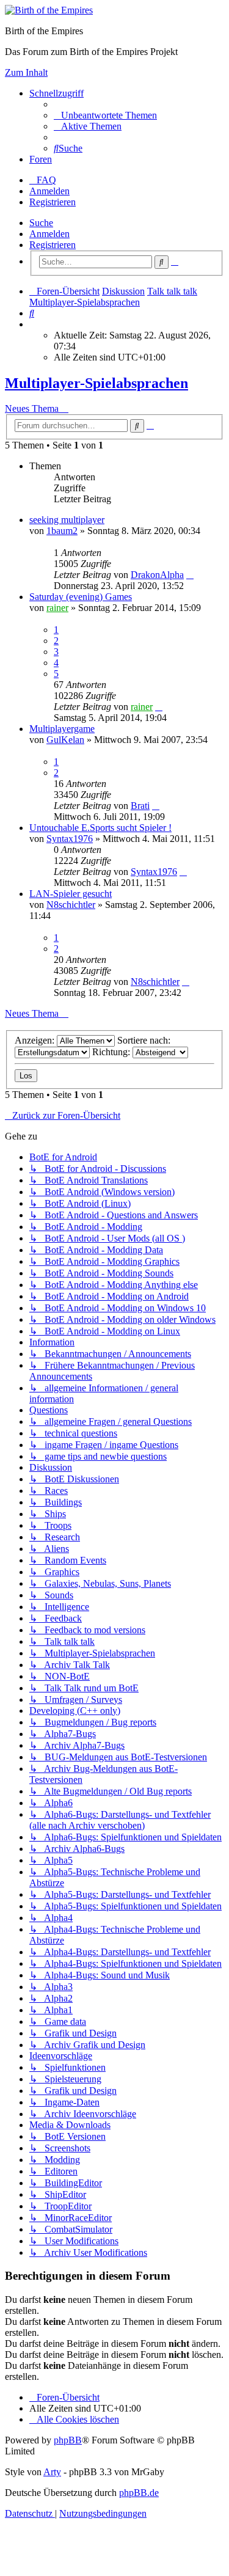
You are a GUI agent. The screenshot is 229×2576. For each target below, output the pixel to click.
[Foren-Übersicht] (49, 10)
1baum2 (62, 531)
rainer (57, 608)
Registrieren (53, 245)
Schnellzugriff (56, 93)
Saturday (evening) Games (81, 597)
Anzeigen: (36, 1040)
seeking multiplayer (67, 520)
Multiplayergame (62, 729)
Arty (52, 2472)
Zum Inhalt (26, 72)
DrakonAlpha (157, 575)
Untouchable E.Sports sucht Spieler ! (100, 828)
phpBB (68, 2440)
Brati (140, 806)
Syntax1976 (70, 839)
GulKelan (65, 740)
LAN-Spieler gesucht (71, 894)
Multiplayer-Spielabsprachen (96, 383)
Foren (41, 159)
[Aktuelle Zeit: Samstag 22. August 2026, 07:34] (33, 324)
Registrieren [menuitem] (53, 202)
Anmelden (49, 234)
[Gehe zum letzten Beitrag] (190, 575)
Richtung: (112, 1052)
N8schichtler (71, 905)
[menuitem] (105, 115)
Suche (41, 223)
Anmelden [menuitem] (49, 191)
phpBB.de (139, 2493)
